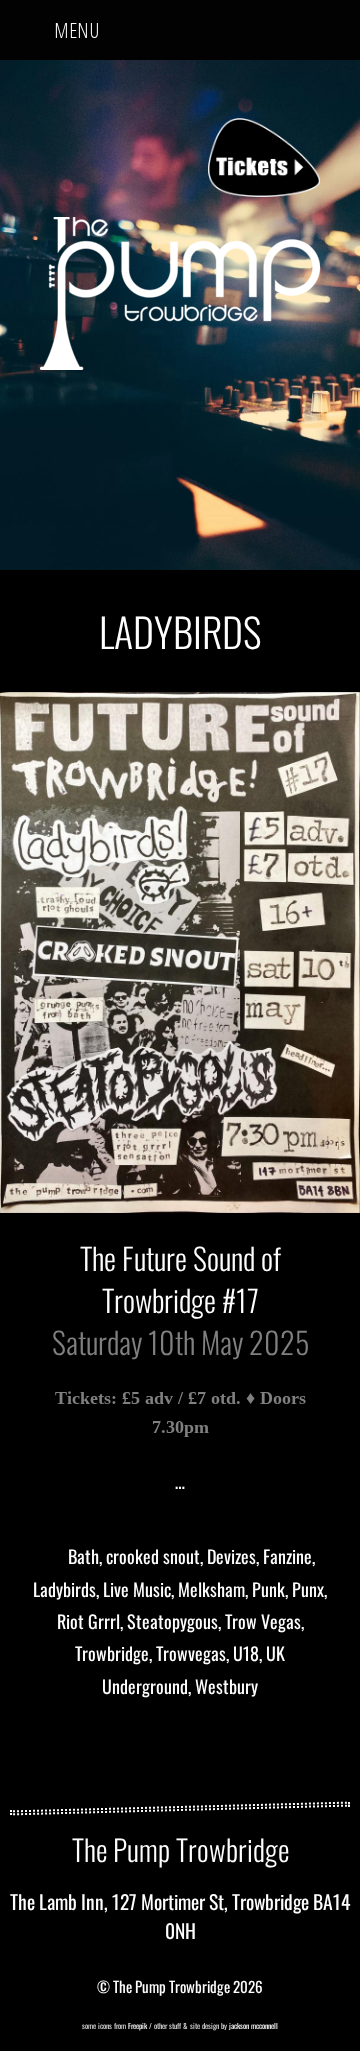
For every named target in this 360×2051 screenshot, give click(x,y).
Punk (268, 1589)
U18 (246, 1653)
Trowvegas (191, 1653)
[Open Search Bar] (328, 23)
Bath (83, 1556)
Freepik (137, 2025)
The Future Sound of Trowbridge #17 (180, 1278)
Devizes (231, 1556)
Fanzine (287, 1556)
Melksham (211, 1589)
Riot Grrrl (88, 1621)
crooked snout (153, 1556)
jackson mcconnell (252, 2025)
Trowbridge (112, 1653)
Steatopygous (172, 1621)
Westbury (226, 1686)
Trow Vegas (263, 1621)
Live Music (137, 1589)
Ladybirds (64, 1589)
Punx (308, 1589)
